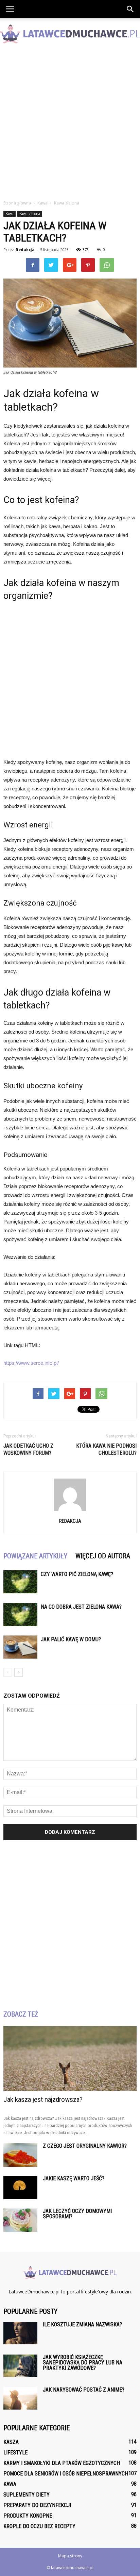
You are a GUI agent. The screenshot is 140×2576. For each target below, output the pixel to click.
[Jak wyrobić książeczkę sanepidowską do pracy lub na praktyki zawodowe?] (20, 2366)
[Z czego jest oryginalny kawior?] (20, 2155)
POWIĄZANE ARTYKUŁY (35, 1556)
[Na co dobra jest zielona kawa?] (20, 1615)
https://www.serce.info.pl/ (31, 1363)
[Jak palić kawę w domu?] (20, 1647)
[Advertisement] (70, 123)
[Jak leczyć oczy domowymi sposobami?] (20, 2220)
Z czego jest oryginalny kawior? (85, 2146)
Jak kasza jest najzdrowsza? (43, 2099)
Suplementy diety (27, 2495)
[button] (130, 9)
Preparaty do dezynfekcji (37, 2505)
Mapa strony (70, 2556)
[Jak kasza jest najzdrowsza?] (70, 2059)
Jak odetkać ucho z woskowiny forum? (28, 1449)
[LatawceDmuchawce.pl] (70, 34)
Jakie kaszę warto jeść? (74, 2178)
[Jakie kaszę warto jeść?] (20, 2188)
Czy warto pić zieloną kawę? (77, 1574)
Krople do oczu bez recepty (39, 2526)
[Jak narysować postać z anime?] (20, 2399)
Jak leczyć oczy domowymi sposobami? (77, 2214)
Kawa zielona (30, 214)
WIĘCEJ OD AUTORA (103, 1556)
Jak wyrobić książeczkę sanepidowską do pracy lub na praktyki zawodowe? (83, 2363)
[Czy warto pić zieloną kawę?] (20, 1582)
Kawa (10, 214)
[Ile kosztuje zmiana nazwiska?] (20, 2333)
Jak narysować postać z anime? (84, 2390)
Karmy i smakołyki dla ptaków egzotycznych (62, 2463)
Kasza (11, 2442)
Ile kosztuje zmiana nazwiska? (82, 2324)
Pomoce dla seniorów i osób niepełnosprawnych (66, 2474)
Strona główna (17, 203)
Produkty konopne (28, 2516)
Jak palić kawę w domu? (71, 1639)
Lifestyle (15, 2453)
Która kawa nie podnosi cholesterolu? (106, 1449)
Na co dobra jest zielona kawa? (81, 1607)
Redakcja (25, 249)
